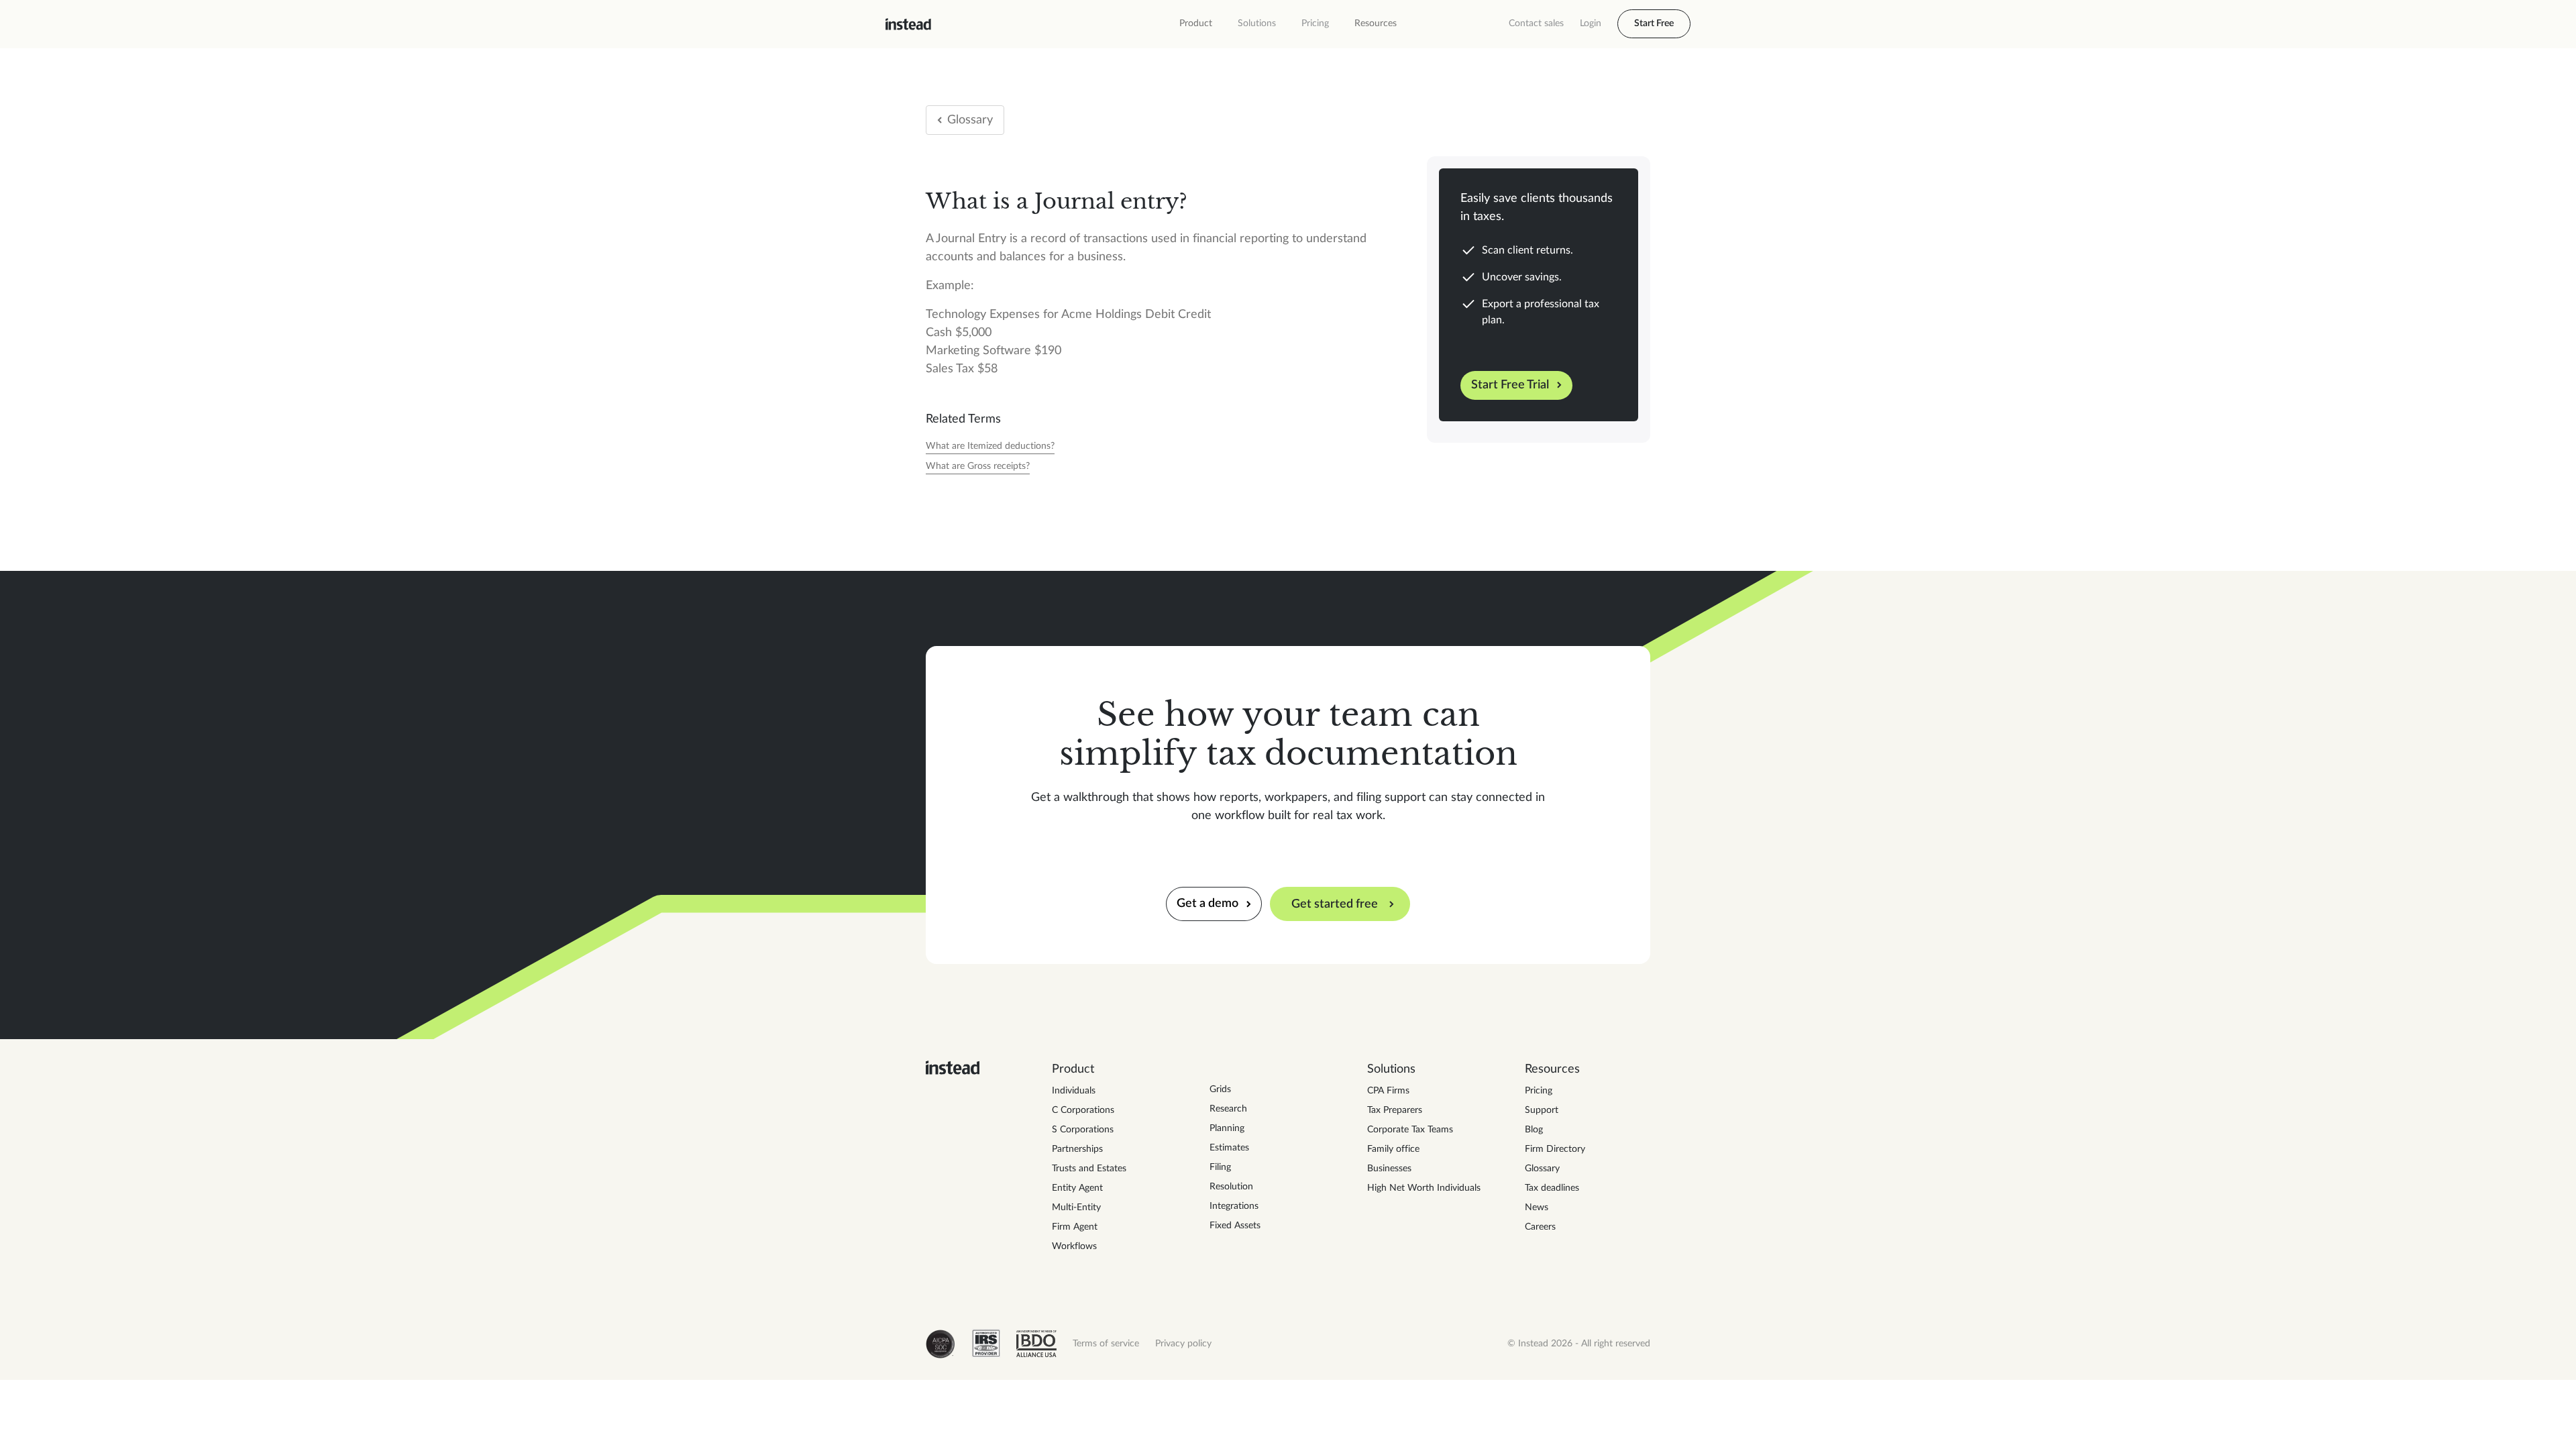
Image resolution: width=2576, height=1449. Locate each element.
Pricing (1315, 23)
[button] (1196, 24)
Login (1591, 23)
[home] (908, 24)
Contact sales (1536, 23)
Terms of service (1106, 1344)
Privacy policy (1183, 1344)
